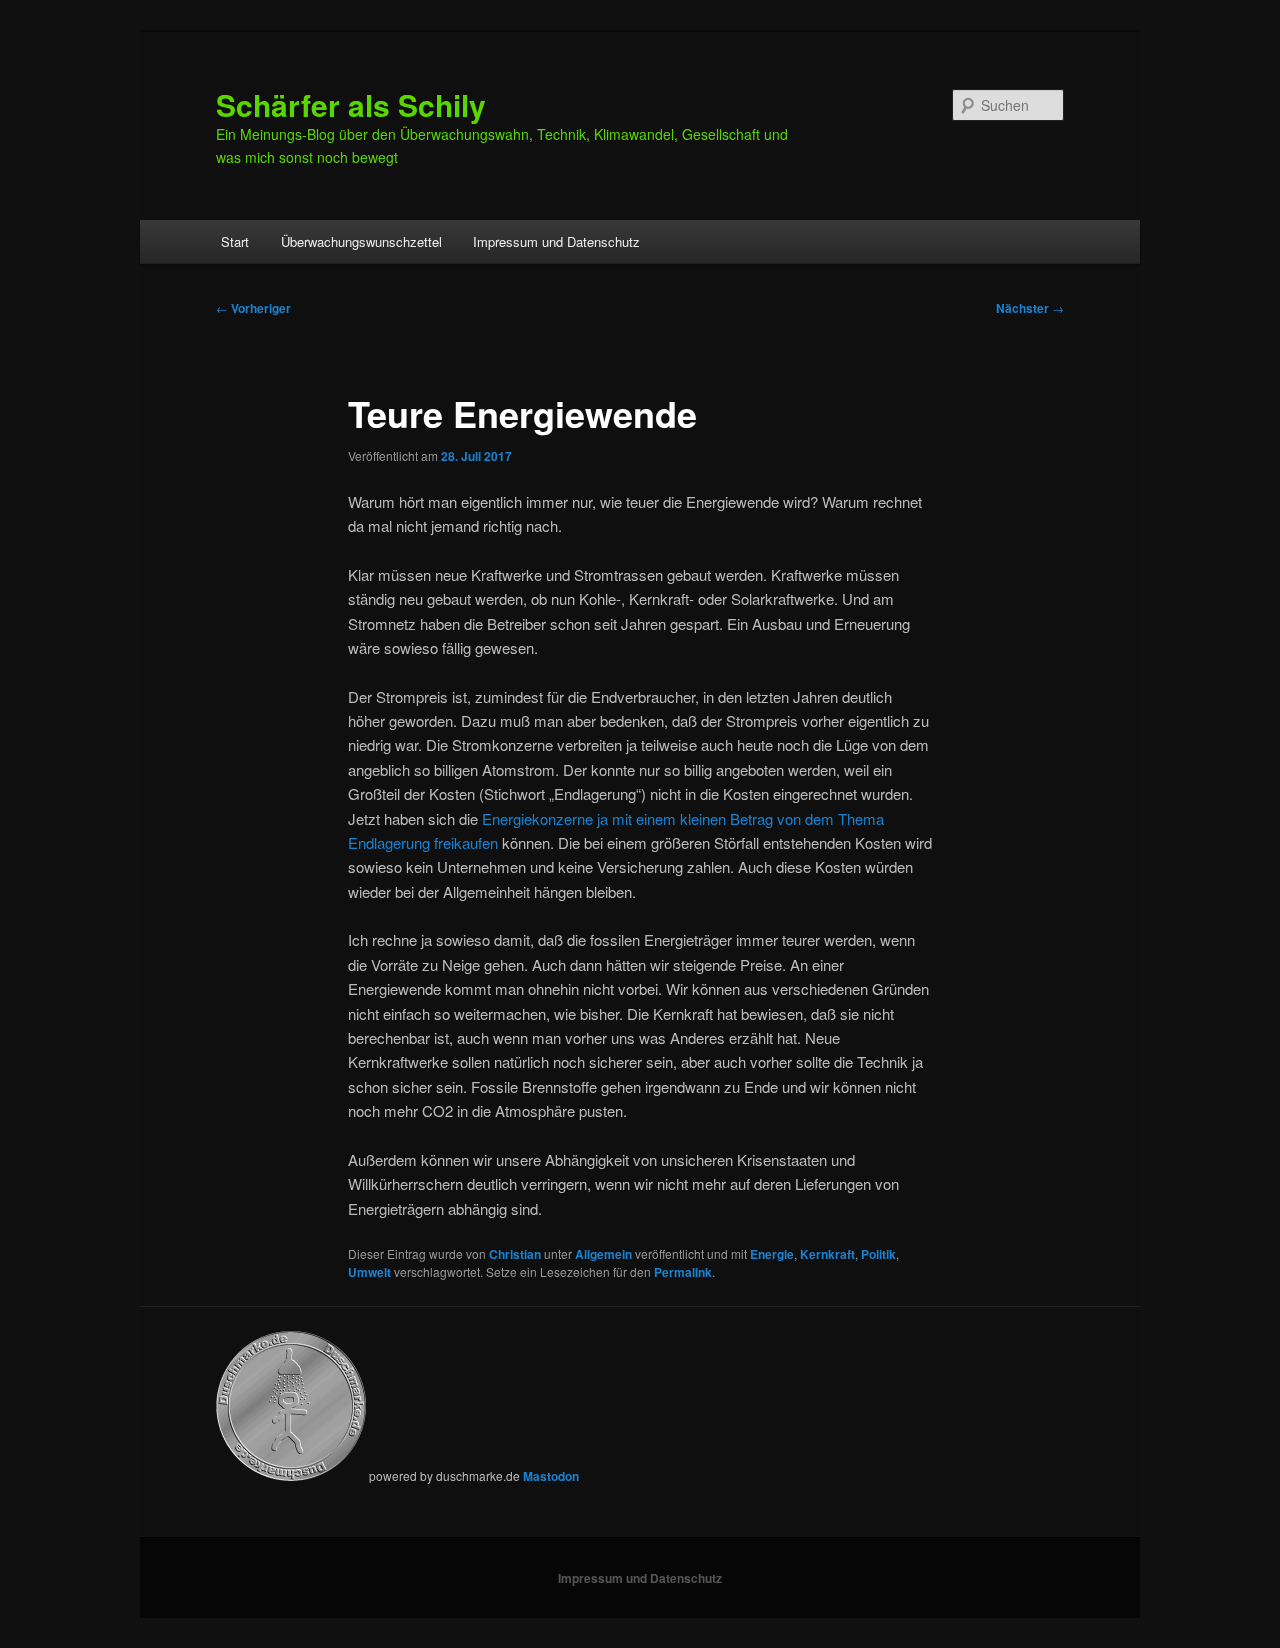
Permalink (683, 1272)
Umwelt (369, 1272)
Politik (878, 1254)
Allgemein (603, 1254)
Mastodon (551, 1476)
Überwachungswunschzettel (361, 241)
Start (235, 241)
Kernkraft (827, 1254)
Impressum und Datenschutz (556, 241)
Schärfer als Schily (351, 104)
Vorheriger (253, 308)
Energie (772, 1254)
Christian (515, 1254)
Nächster (1030, 308)
